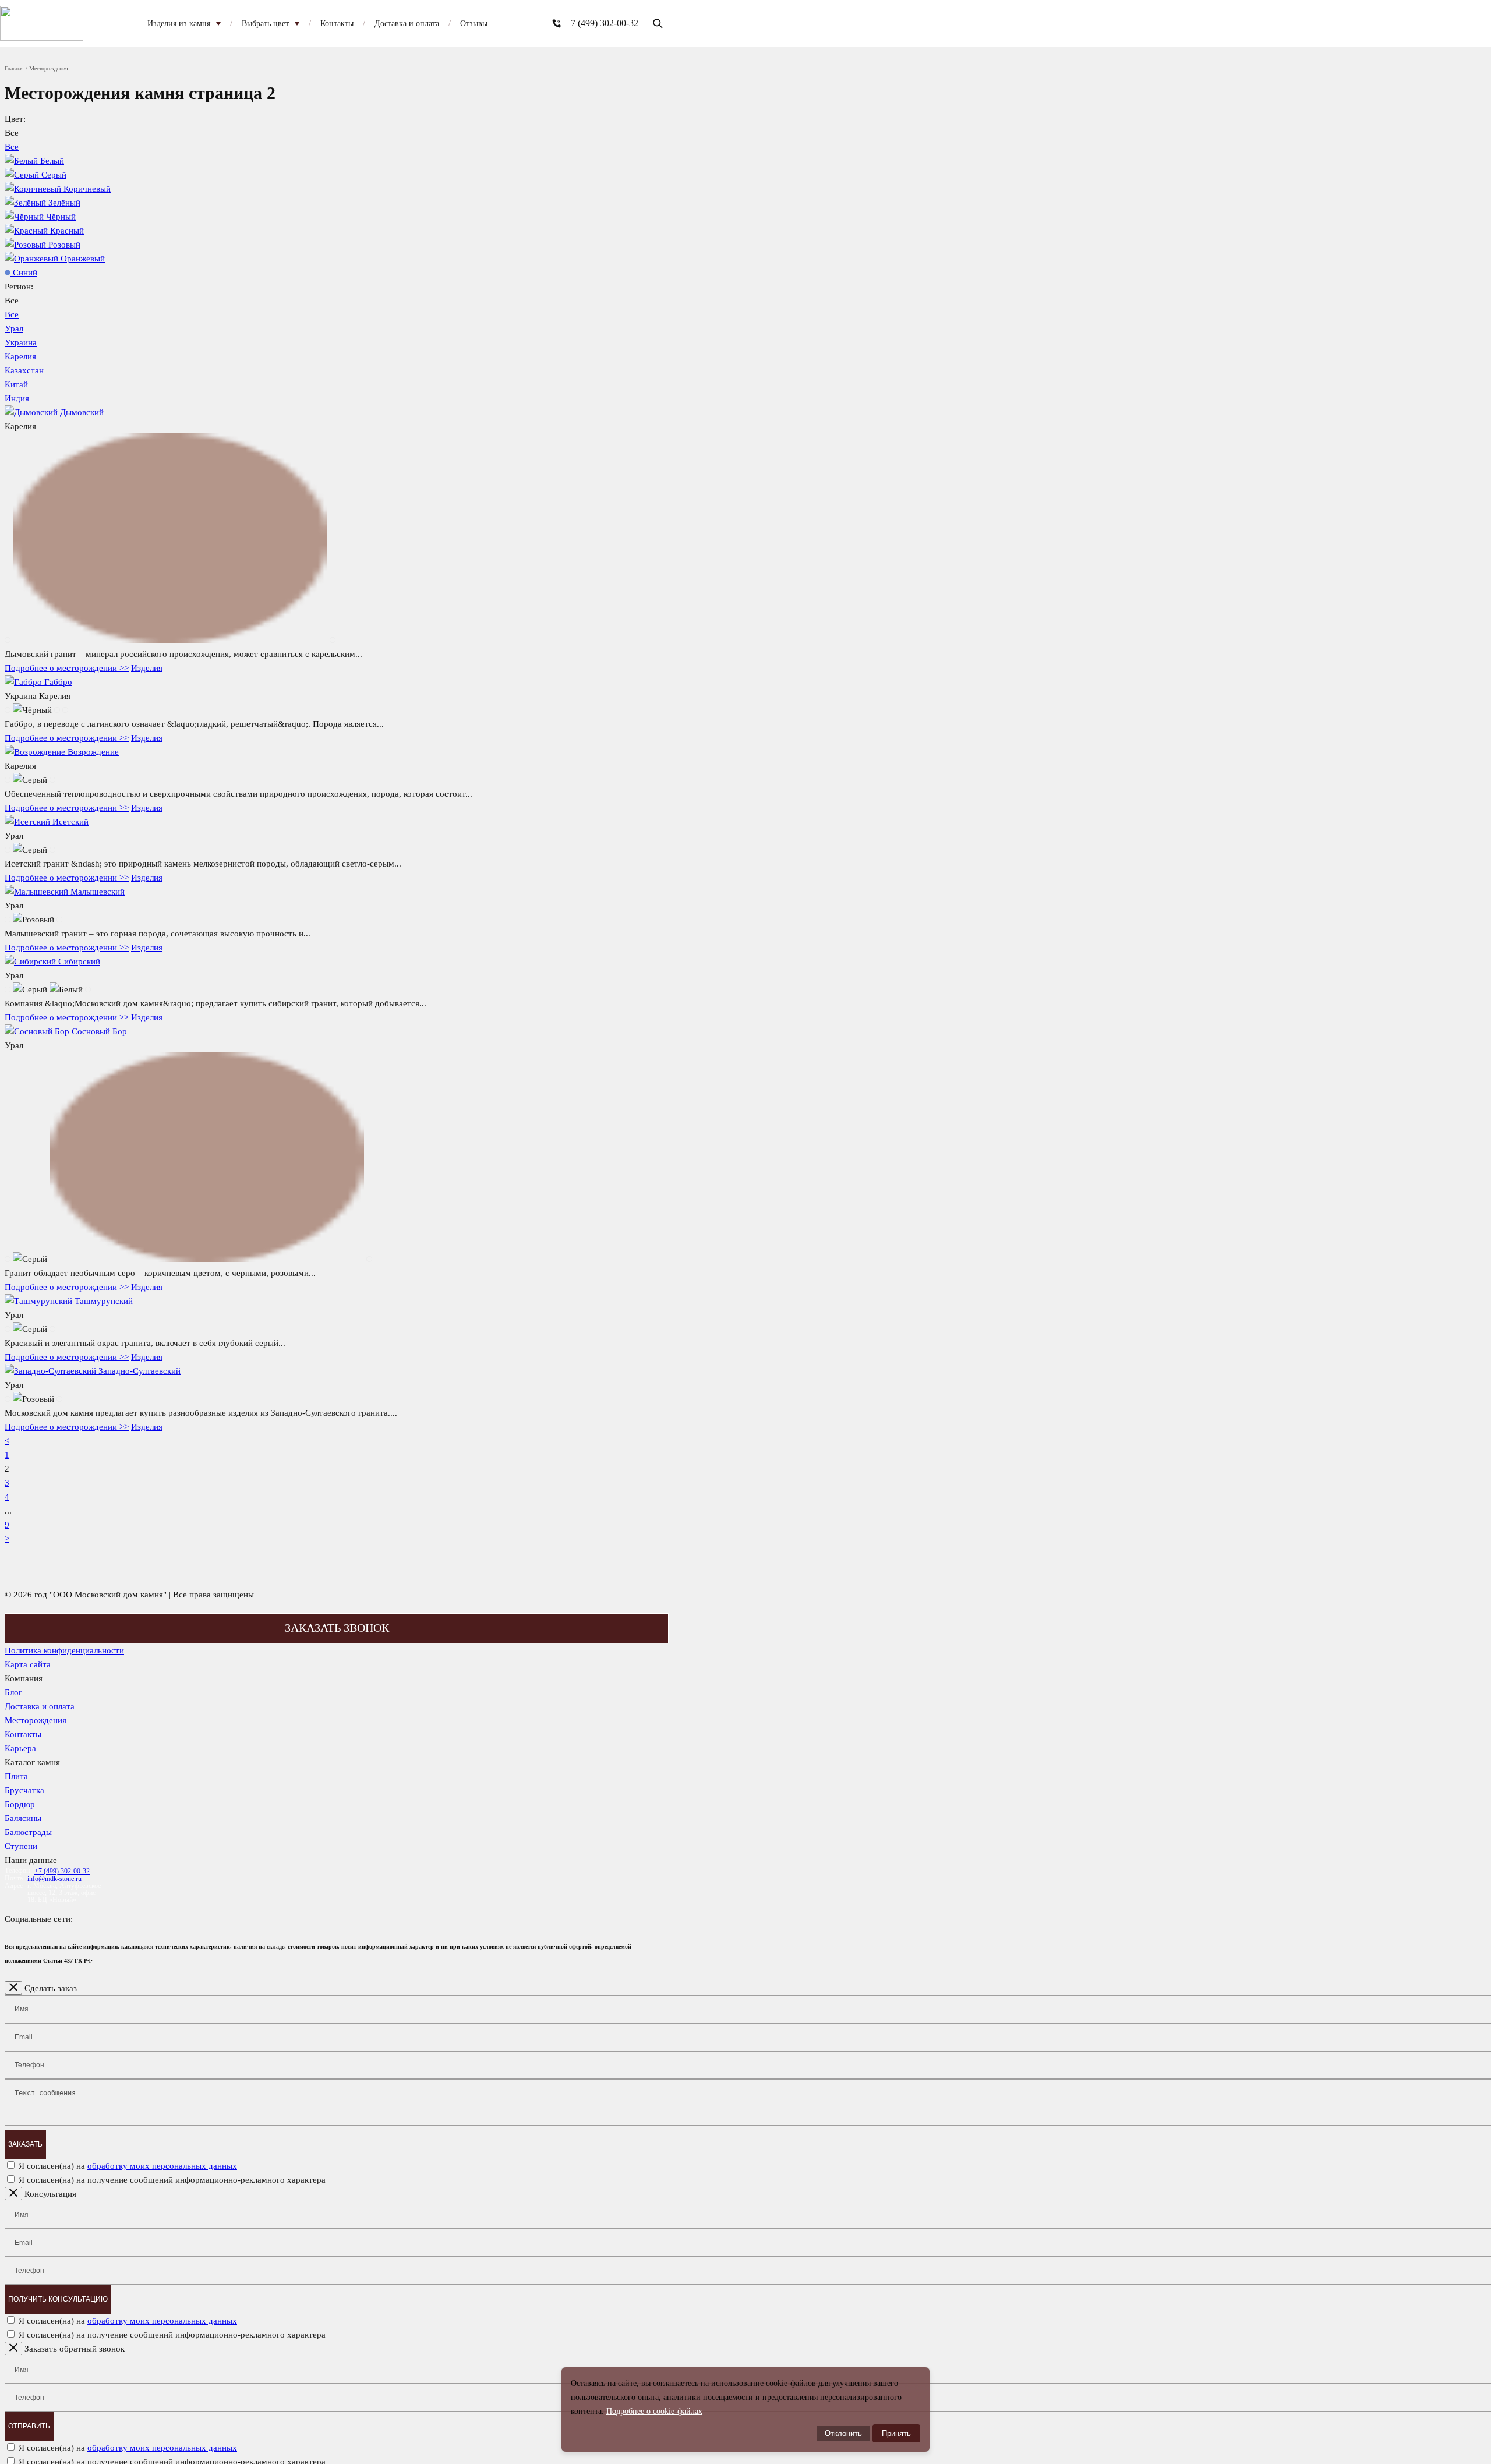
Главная (14, 68)
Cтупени (21, 1846)
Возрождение (93, 752)
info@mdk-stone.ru (54, 1879)
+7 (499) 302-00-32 (602, 23)
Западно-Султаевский (139, 1371)
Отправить (29, 2426)
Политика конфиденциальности (64, 1650)
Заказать (25, 2144)
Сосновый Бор (99, 1031)
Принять (896, 2433)
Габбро (58, 682)
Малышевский (98, 892)
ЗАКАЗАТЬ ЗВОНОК (337, 1628)
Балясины (23, 1818)
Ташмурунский (104, 1301)
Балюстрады (28, 1832)
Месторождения (36, 1720)
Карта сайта (28, 1664)
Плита (16, 1776)
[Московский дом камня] (42, 23)
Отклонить (843, 2433)
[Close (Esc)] (13, 1988)
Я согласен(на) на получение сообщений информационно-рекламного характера (172, 2180)
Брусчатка (24, 1790)
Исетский (70, 822)
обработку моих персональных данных (162, 2166)
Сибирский (79, 961)
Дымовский (82, 412)
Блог (13, 1692)
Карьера (20, 1748)
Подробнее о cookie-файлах (654, 2411)
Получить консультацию (58, 2299)
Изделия (147, 668)
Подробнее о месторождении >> (67, 668)
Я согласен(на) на (128, 2166)
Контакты (23, 1734)
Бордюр (20, 1804)
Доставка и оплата (40, 1706)
